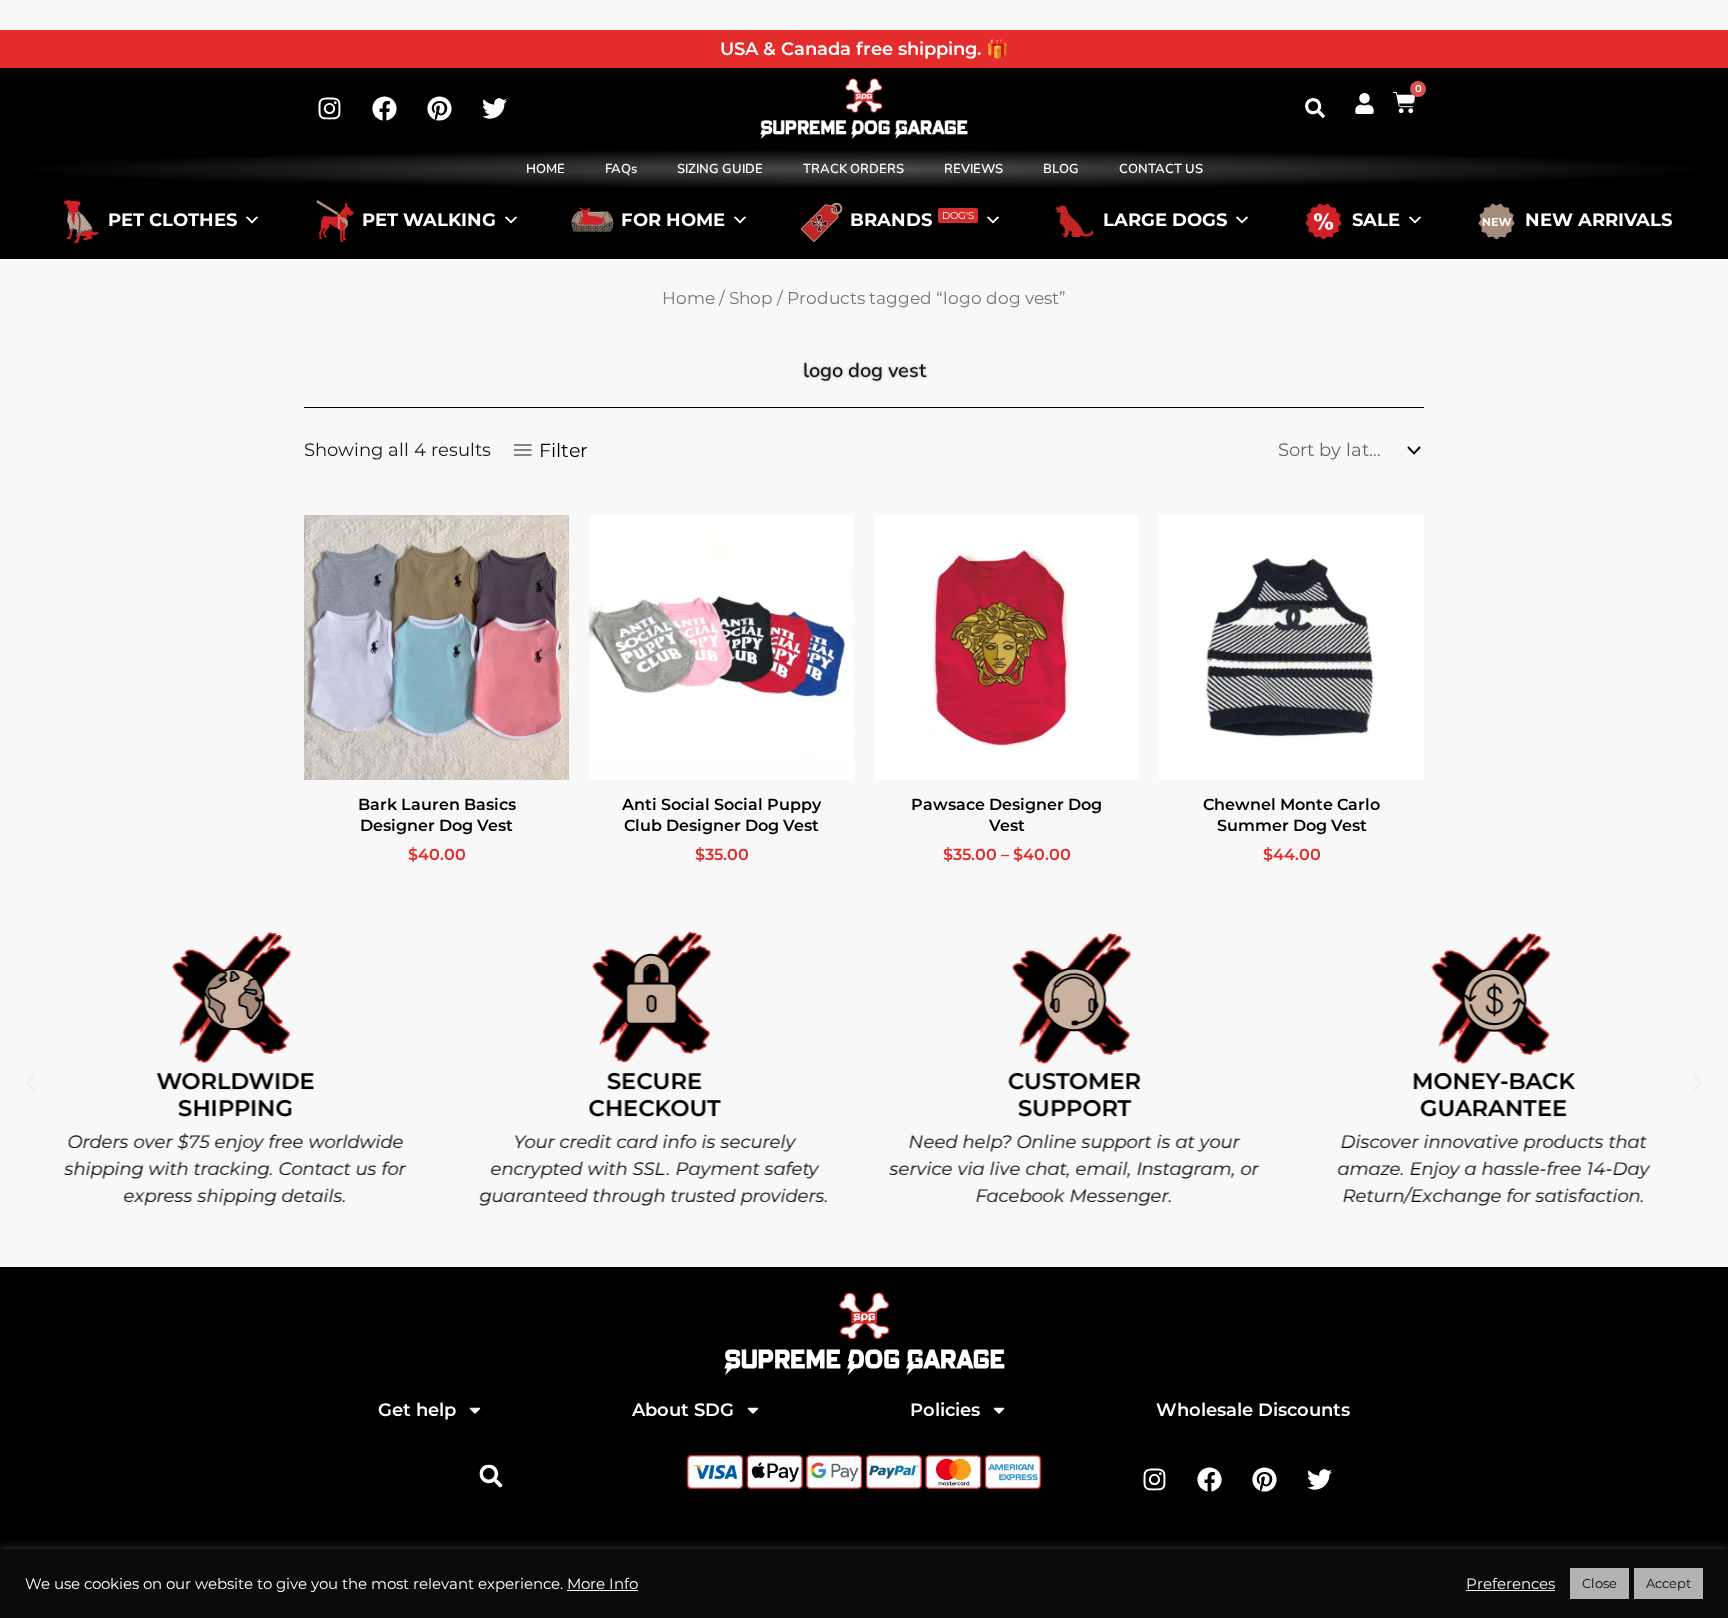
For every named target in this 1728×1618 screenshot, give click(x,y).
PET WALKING (429, 220)
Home (688, 298)
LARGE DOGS (1165, 220)
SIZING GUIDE (720, 169)
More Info (602, 1584)
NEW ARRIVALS (1598, 220)
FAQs (621, 169)
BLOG (1061, 169)
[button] (1315, 108)
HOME (545, 169)
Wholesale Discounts (1253, 1410)
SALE (1376, 220)
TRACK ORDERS (853, 169)
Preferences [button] (1510, 1584)
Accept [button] (1668, 1583)
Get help (417, 1410)
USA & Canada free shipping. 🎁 (864, 49)
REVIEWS (973, 169)
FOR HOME (673, 220)
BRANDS (912, 220)
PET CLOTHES (172, 220)
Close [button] (1599, 1583)
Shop (751, 298)
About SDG (683, 1410)
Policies (945, 1410)
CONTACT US (1161, 169)
